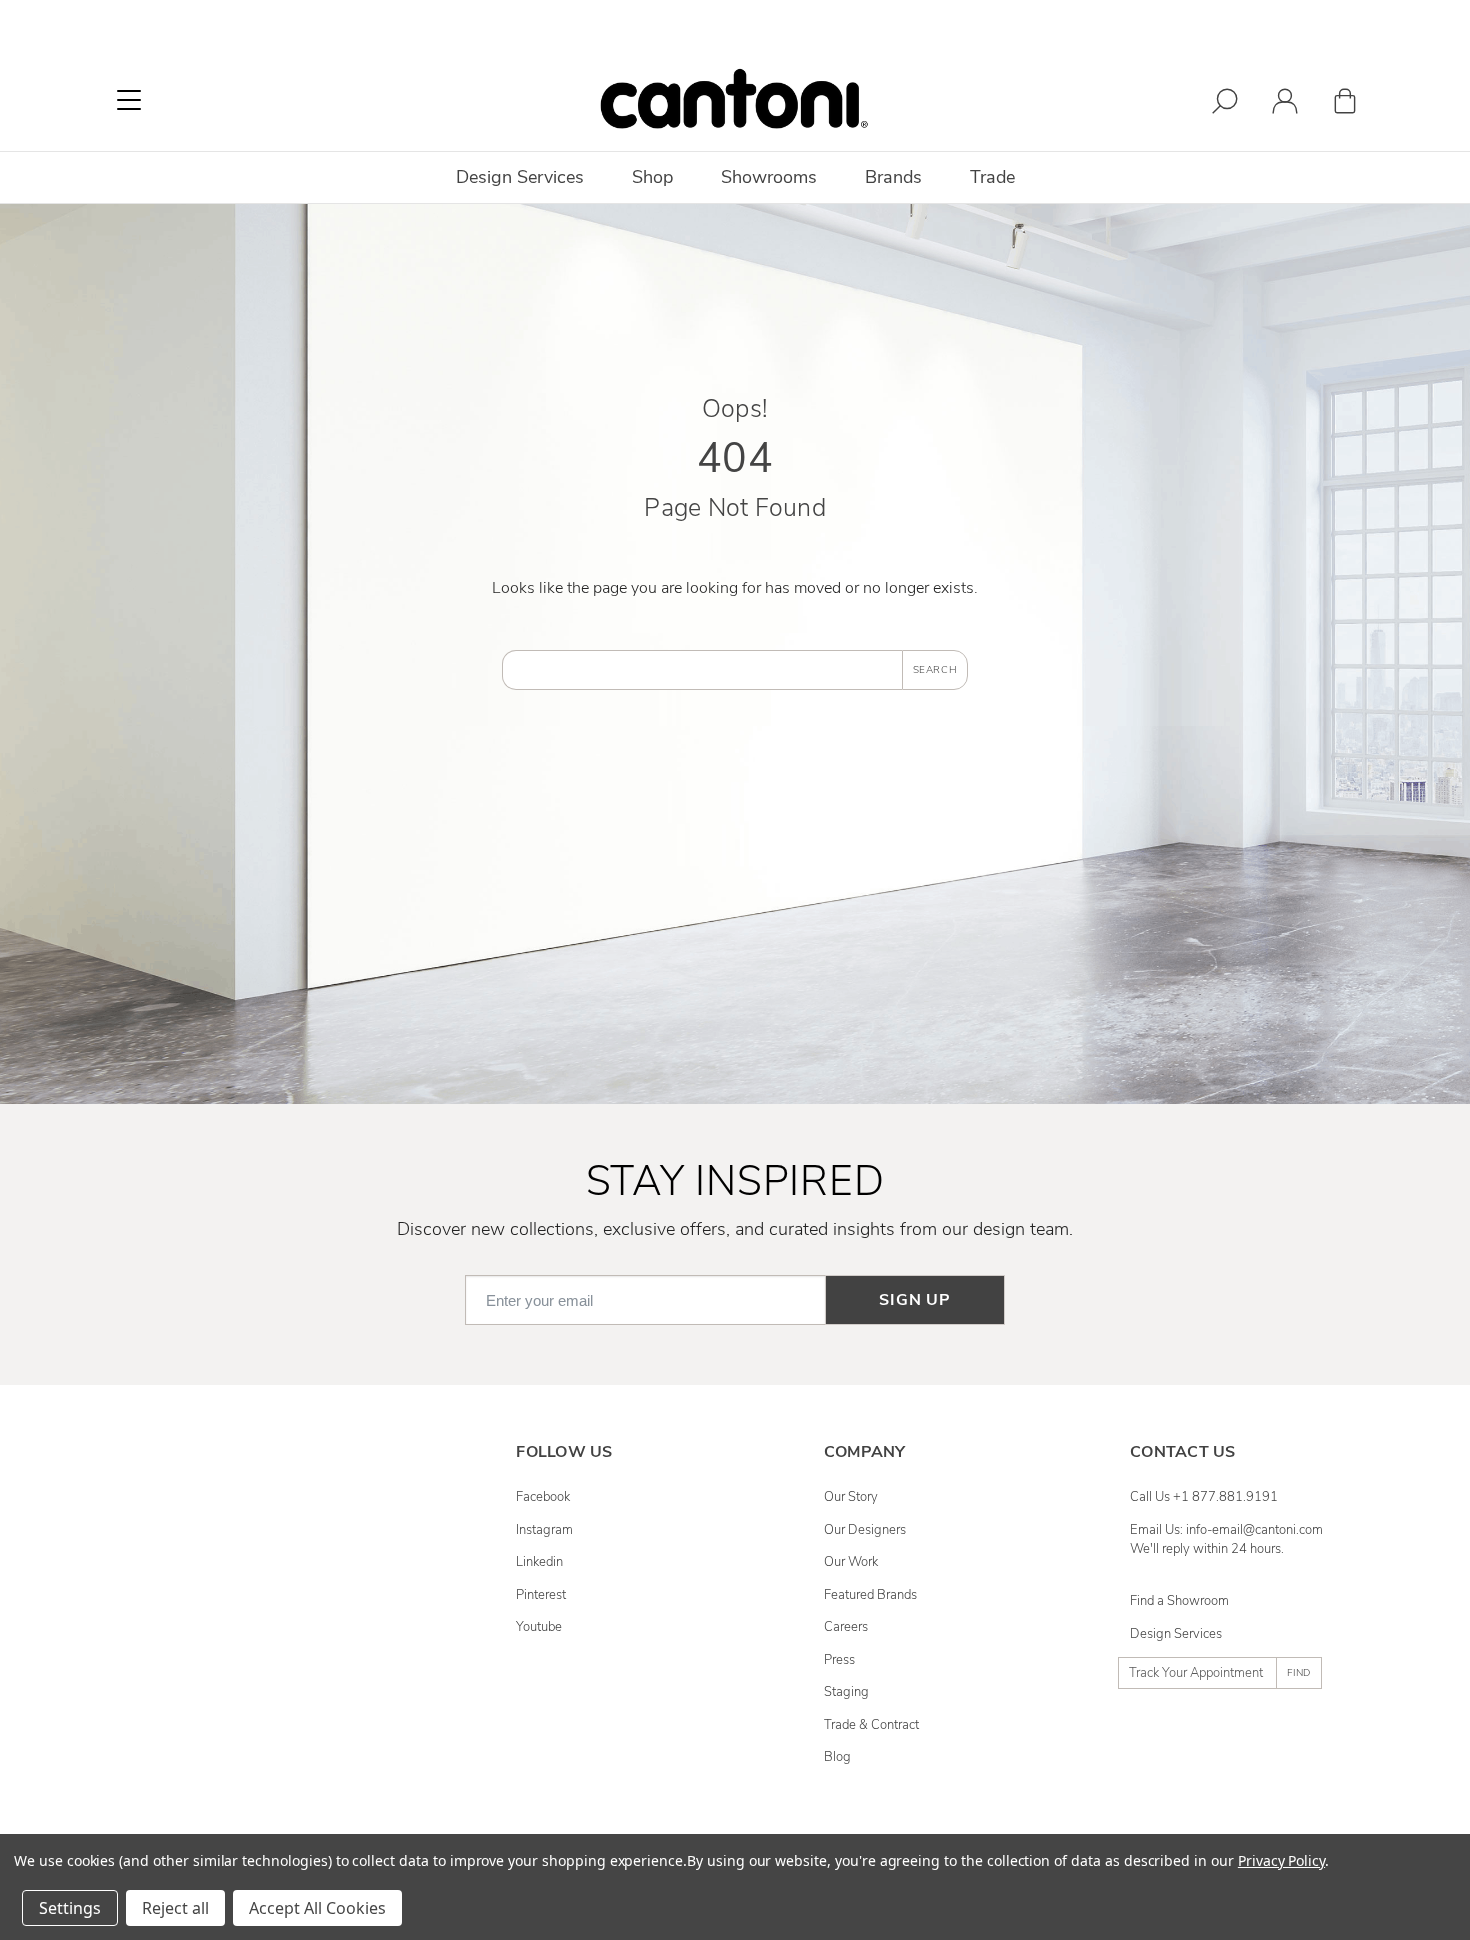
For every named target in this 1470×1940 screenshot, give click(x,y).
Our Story (851, 1497)
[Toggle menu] (129, 100)
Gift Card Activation (202, 1725)
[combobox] (702, 670)
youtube (539, 1627)
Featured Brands (870, 1595)
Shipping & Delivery (203, 1562)
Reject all (175, 1908)
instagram (544, 1530)
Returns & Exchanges (208, 1595)
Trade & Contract (871, 1725)
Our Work (851, 1562)
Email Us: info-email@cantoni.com (1226, 1530)
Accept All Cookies (317, 1908)
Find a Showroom (1179, 1601)
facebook (543, 1497)
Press (839, 1660)
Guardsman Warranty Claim (225, 1627)
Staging (846, 1692)
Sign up (915, 1300)
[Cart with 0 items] (1345, 104)
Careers (846, 1627)
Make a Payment (194, 1660)
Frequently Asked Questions (226, 1497)
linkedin (539, 1562)
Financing (174, 1692)
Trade (992, 177)
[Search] (1225, 104)
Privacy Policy (1281, 1860)
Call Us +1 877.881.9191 (1204, 1497)
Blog (837, 1757)
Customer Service (197, 1530)
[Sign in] (1285, 104)
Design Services (1176, 1634)
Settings (70, 1908)
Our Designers (865, 1530)
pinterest (541, 1595)
